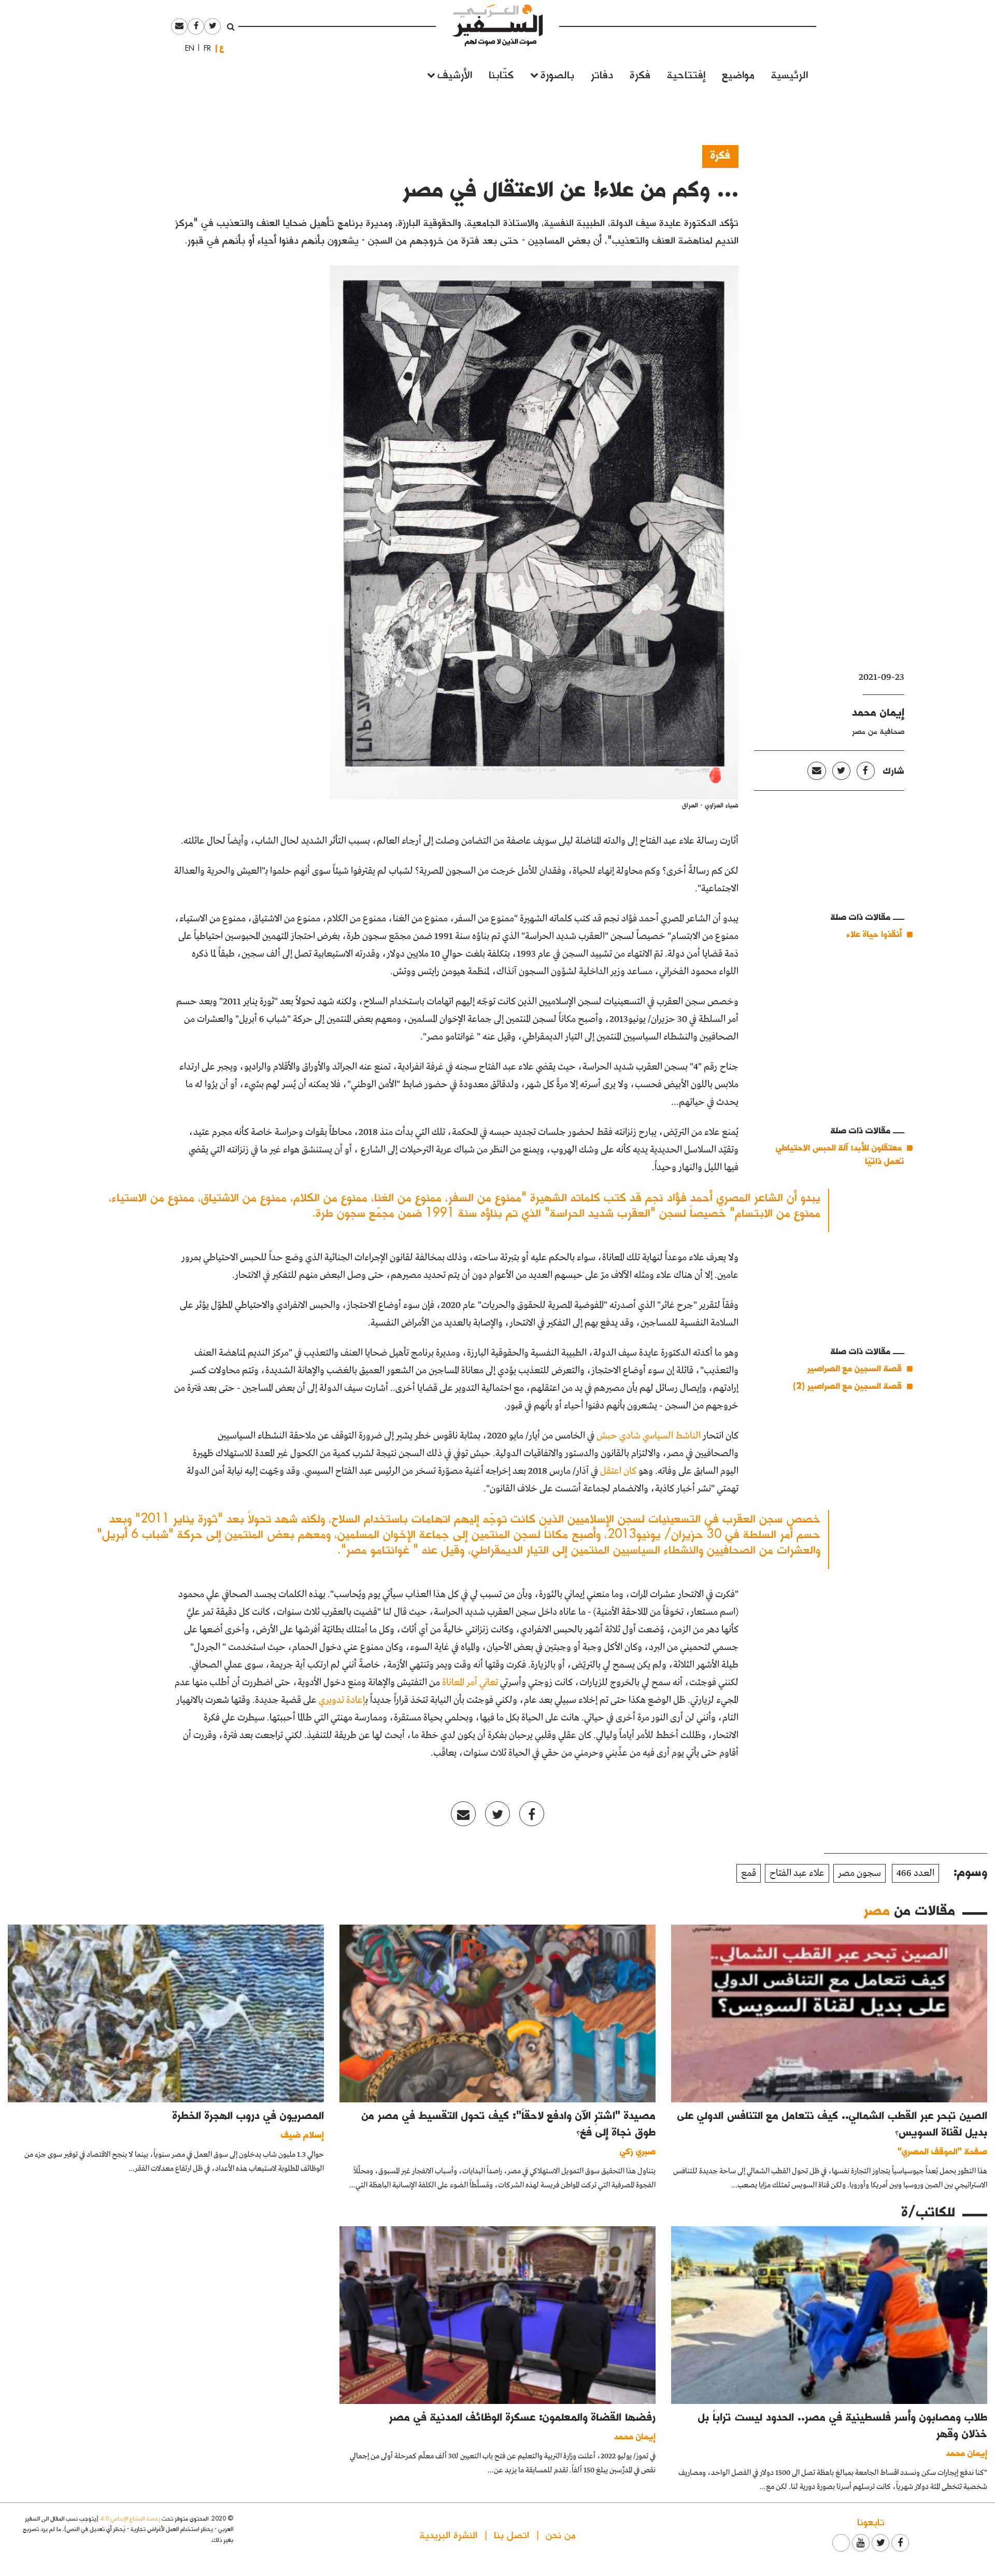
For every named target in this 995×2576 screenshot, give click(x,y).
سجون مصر (859, 1873)
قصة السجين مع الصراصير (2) (847, 1385)
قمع (749, 1873)
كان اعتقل (618, 1471)
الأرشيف (455, 74)
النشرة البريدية (449, 2534)
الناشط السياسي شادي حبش (649, 1436)
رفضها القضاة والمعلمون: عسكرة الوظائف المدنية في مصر (522, 2416)
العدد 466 (915, 1873)
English (187, 48)
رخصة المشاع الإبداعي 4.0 (130, 2518)
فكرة (640, 74)
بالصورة (557, 74)
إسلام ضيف (302, 2134)
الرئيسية (790, 74)
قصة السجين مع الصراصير (855, 1368)
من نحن (561, 2534)
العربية (222, 48)
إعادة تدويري (342, 1700)
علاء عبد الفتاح (797, 1873)
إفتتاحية (686, 74)
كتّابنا (501, 74)
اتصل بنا (511, 2534)
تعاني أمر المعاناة (470, 1683)
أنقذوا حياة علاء (874, 934)
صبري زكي (638, 2151)
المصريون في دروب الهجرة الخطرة (248, 2115)
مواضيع (738, 74)
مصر (877, 1910)
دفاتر (602, 74)
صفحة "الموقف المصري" (942, 2151)
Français (204, 48)
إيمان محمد (878, 711)
